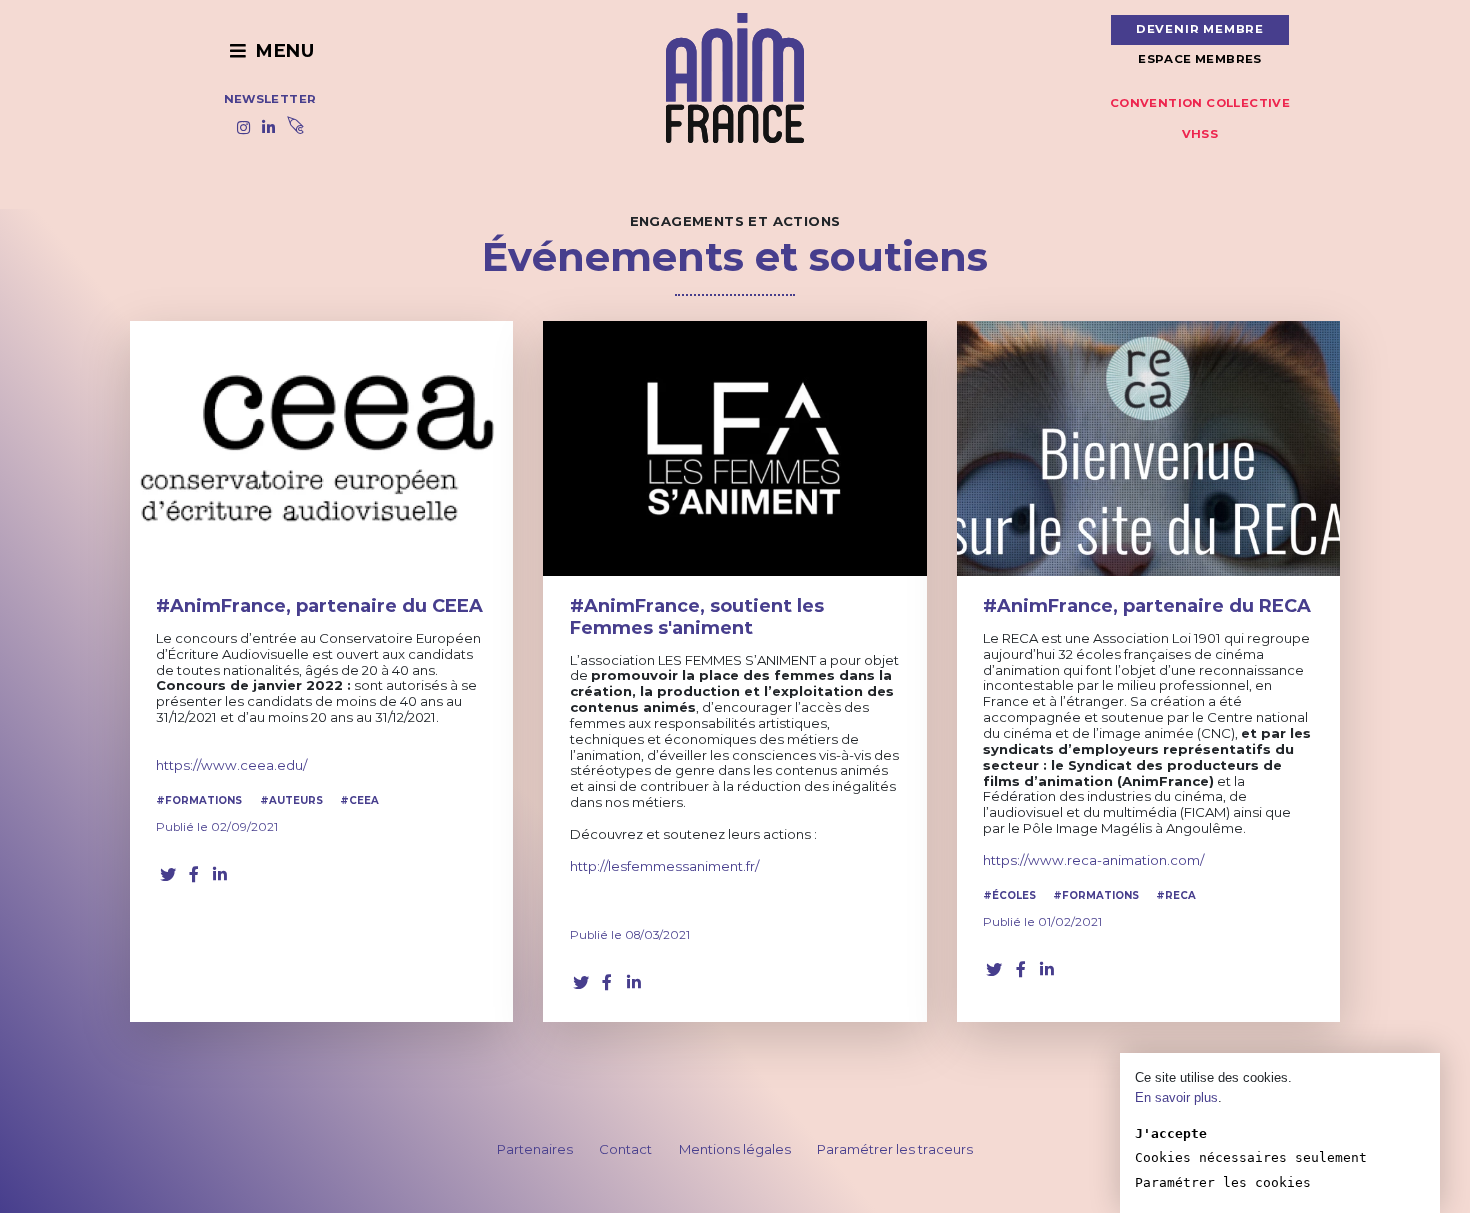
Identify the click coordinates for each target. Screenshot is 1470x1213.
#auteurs (291, 800)
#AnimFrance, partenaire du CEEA (319, 606)
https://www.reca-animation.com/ (1095, 860)
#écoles (1009, 895)
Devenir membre (1200, 29)
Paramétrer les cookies (1223, 1182)
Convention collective (1200, 103)
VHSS (1200, 134)
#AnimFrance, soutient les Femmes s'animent (697, 617)
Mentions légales (735, 1149)
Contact (625, 1149)
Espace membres (1200, 59)
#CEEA (359, 800)
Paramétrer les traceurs (895, 1149)
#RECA (1176, 895)
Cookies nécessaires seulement (1251, 1157)
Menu (282, 51)
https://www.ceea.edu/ (231, 765)
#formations (199, 800)
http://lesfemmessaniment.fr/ (664, 866)
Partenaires (535, 1149)
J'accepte (1171, 1133)
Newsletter (270, 99)
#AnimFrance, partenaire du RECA (1147, 606)
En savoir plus (1176, 1097)
